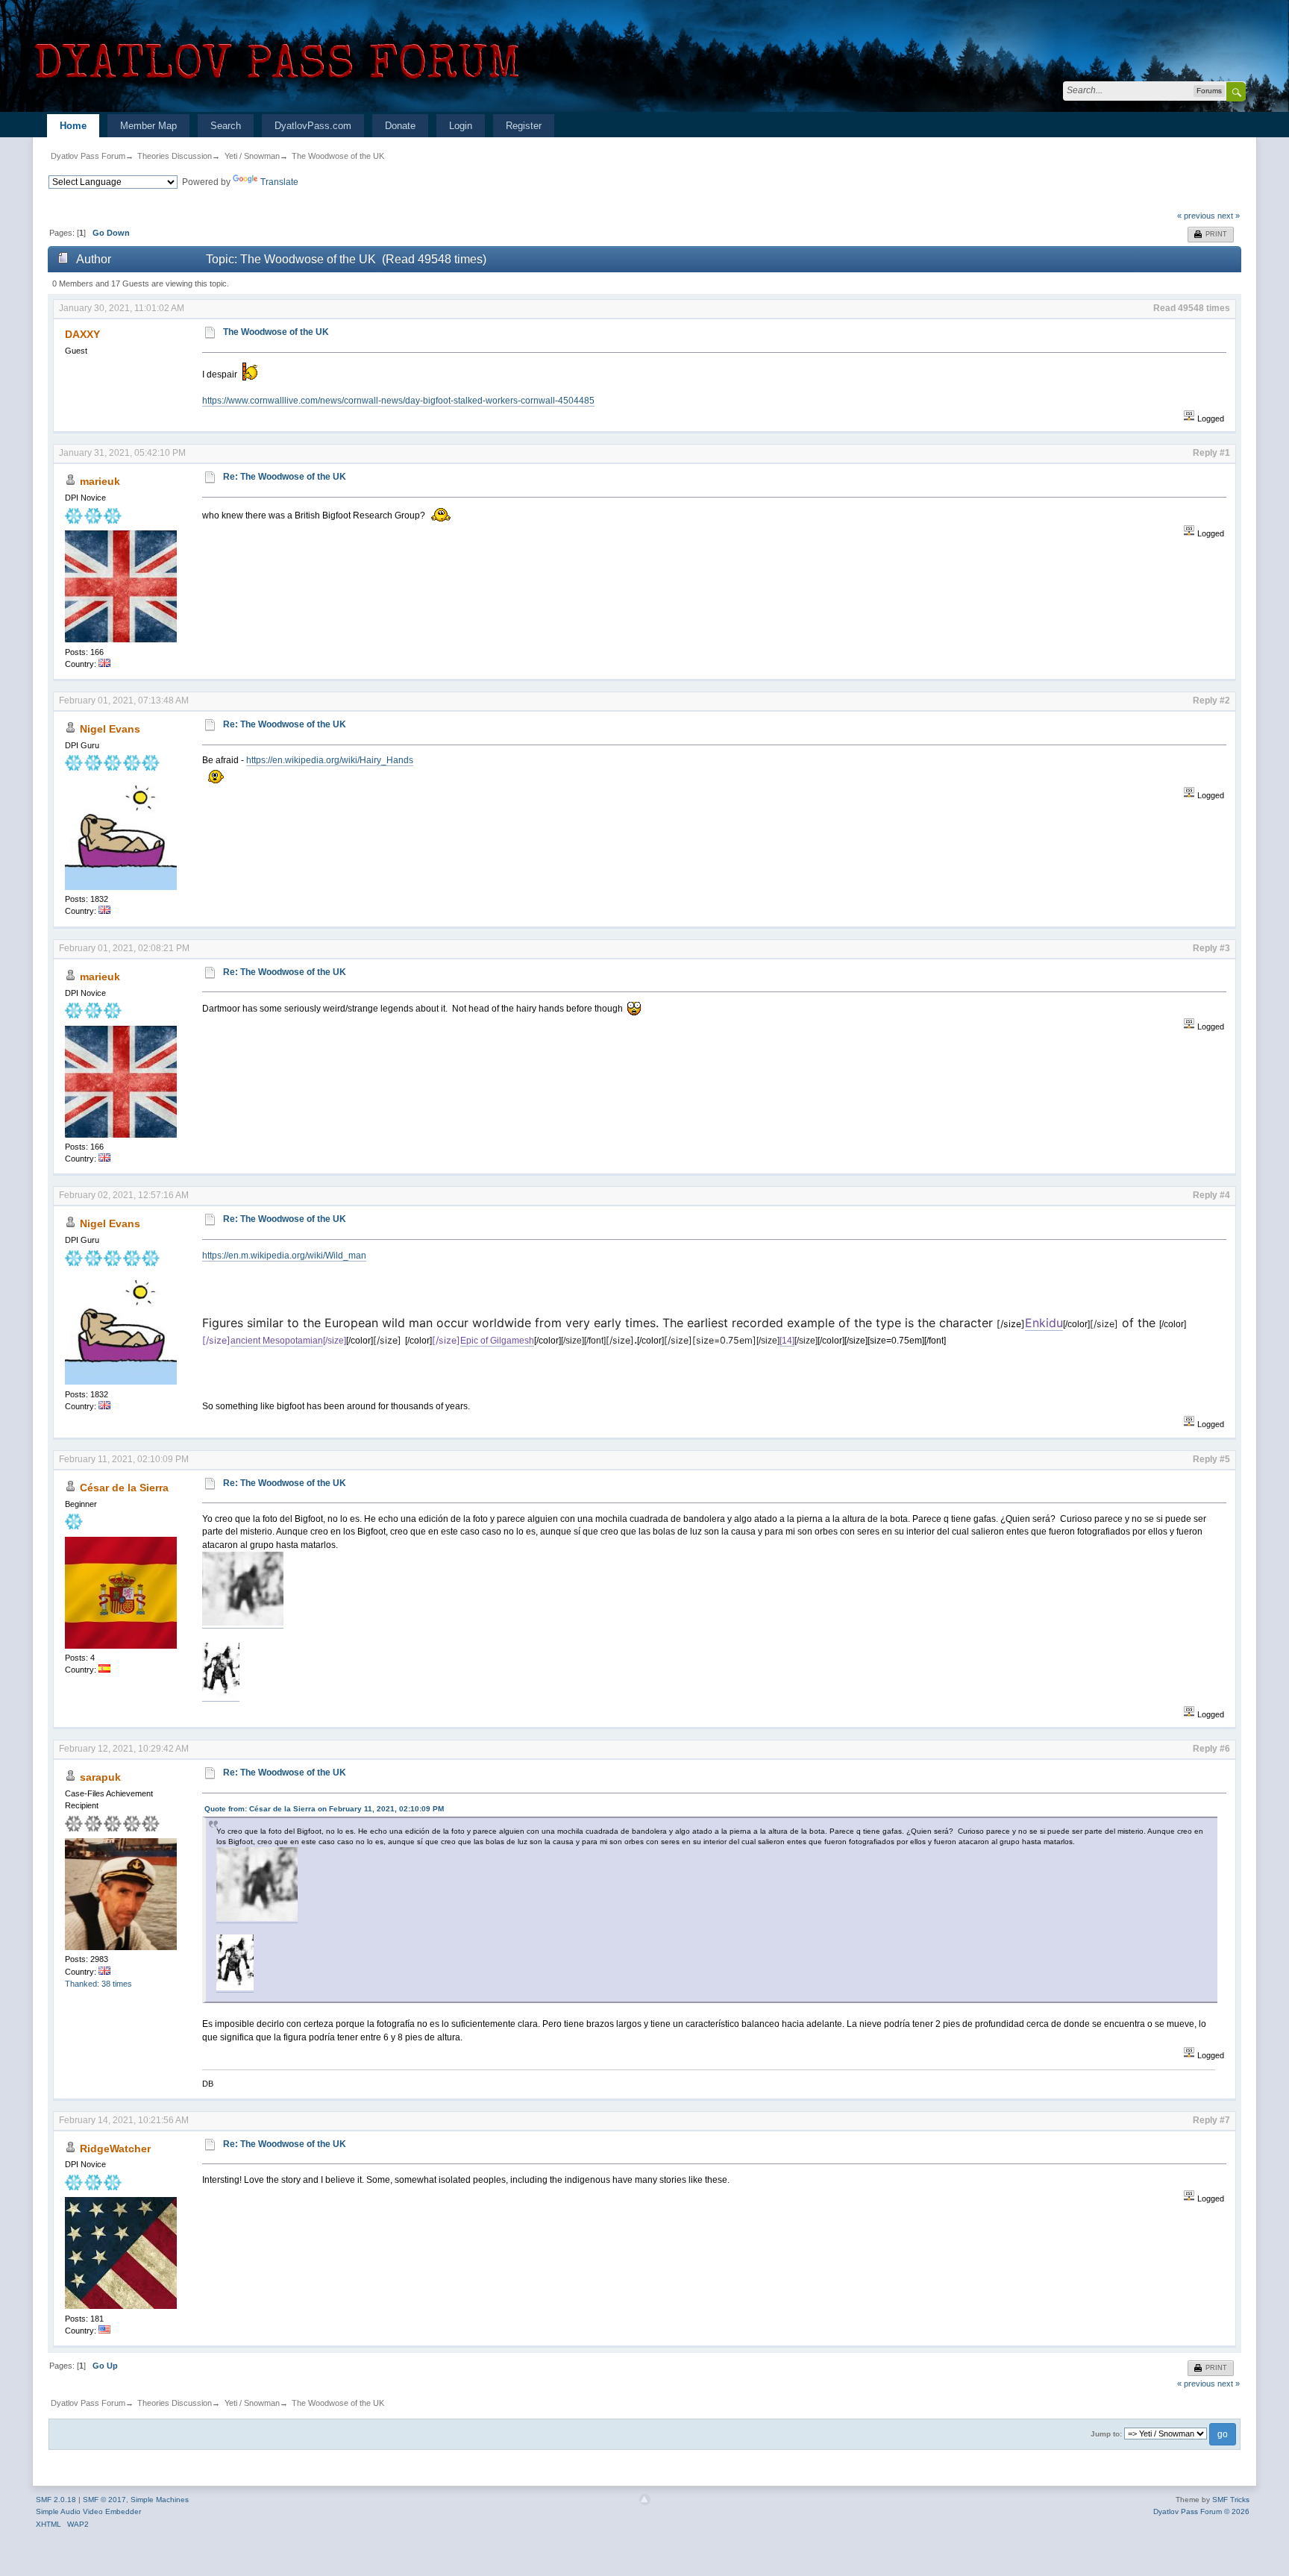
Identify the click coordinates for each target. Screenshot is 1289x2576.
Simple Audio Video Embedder (88, 2511)
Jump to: (1106, 2434)
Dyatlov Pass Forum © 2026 (1201, 2511)
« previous (1196, 216)
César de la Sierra (124, 1488)
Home (73, 126)
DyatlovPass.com (313, 126)
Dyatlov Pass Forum (88, 156)
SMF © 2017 (104, 2500)
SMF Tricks (1231, 2500)
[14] (787, 1341)
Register (524, 126)
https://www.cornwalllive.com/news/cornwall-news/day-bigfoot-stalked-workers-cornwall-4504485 (398, 401)
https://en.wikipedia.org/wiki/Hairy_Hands (330, 760)
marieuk (100, 481)
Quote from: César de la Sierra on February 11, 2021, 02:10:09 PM (324, 1809)
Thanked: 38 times (98, 1984)
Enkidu (1044, 1323)
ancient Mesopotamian (277, 1341)
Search (226, 126)
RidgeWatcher (115, 2149)
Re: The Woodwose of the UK (285, 477)
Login (461, 126)
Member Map (148, 126)
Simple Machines (160, 2500)
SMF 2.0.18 (56, 2500)
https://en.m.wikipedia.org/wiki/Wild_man (284, 1256)
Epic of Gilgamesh (497, 1341)
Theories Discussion (175, 156)
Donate (400, 126)
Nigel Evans (110, 729)
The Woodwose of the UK (338, 156)
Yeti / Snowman (252, 156)
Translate (279, 182)
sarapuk (100, 1777)
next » (1229, 216)
